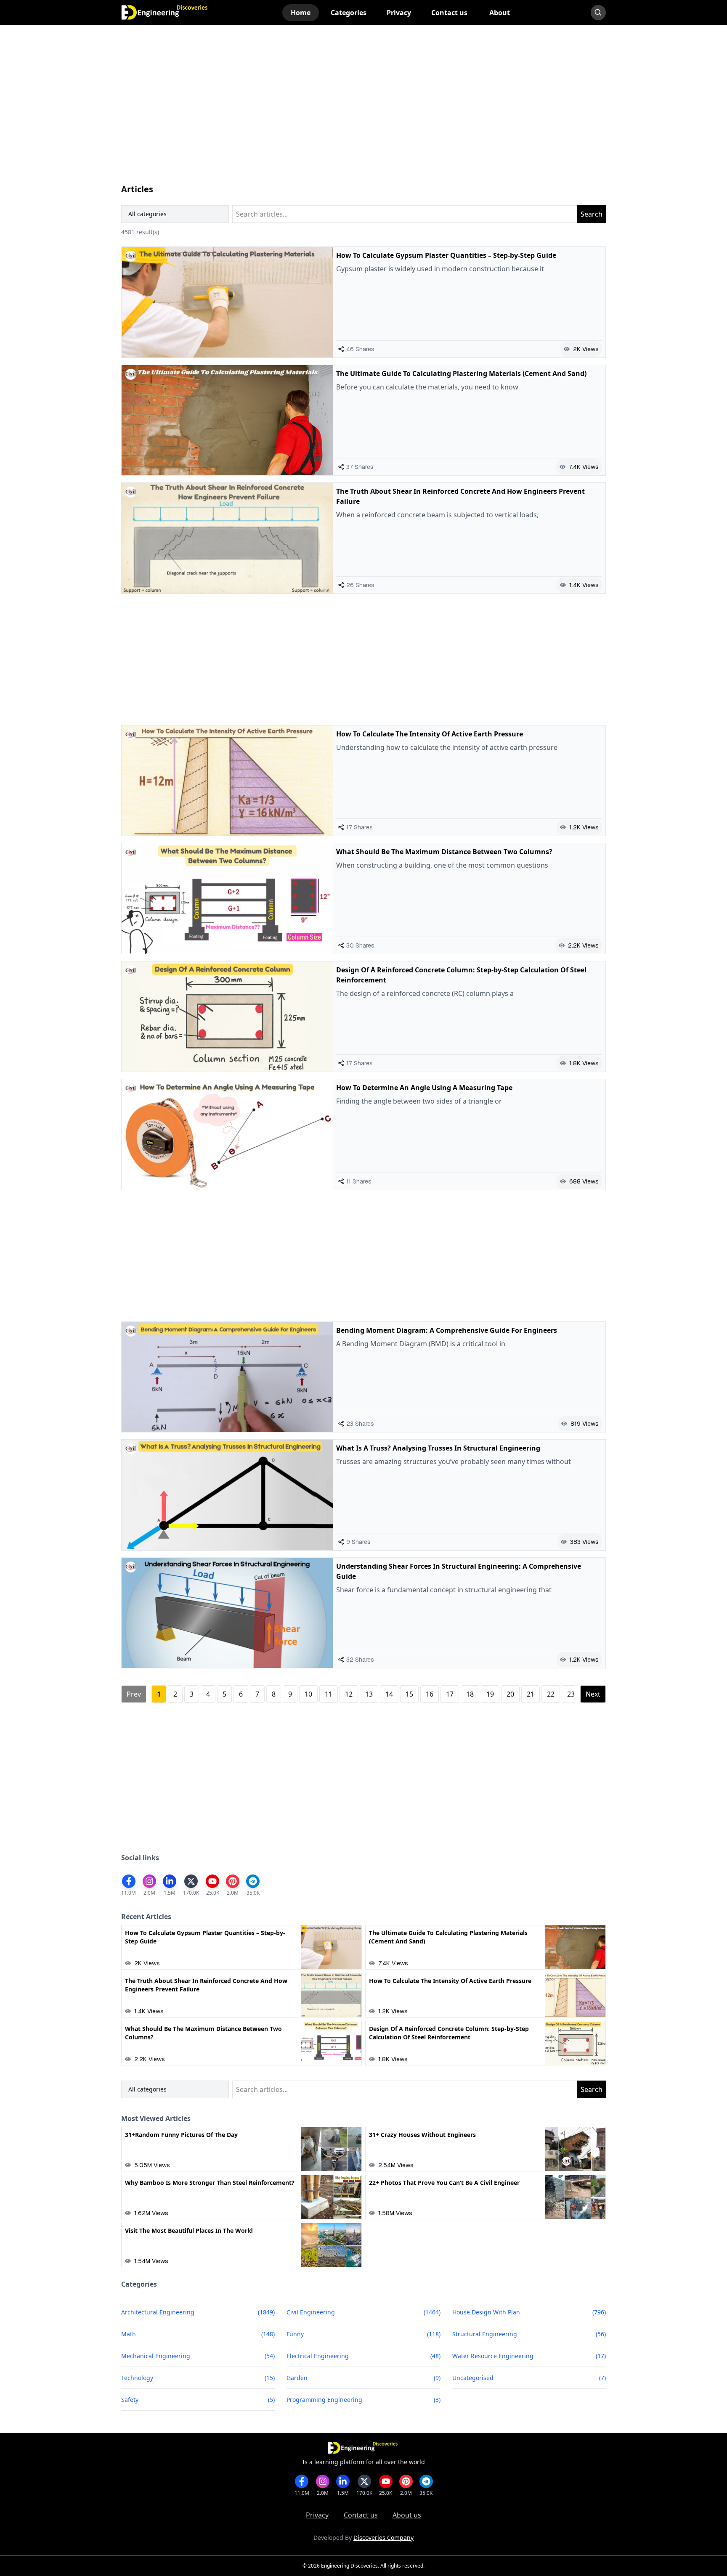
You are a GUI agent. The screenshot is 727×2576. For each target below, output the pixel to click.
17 (450, 1694)
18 (470, 1694)
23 (571, 1694)
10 (308, 1694)
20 (510, 1694)
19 (490, 1694)
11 (329, 1694)
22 (551, 1694)
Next (593, 1694)
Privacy (317, 2515)
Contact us (361, 2515)
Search (592, 214)
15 (409, 1694)
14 (389, 1694)
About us (407, 2515)
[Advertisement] (363, 113)
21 (531, 1694)
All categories (147, 214)
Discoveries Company (383, 2538)
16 (430, 1694)
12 (349, 1694)
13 (369, 1694)
